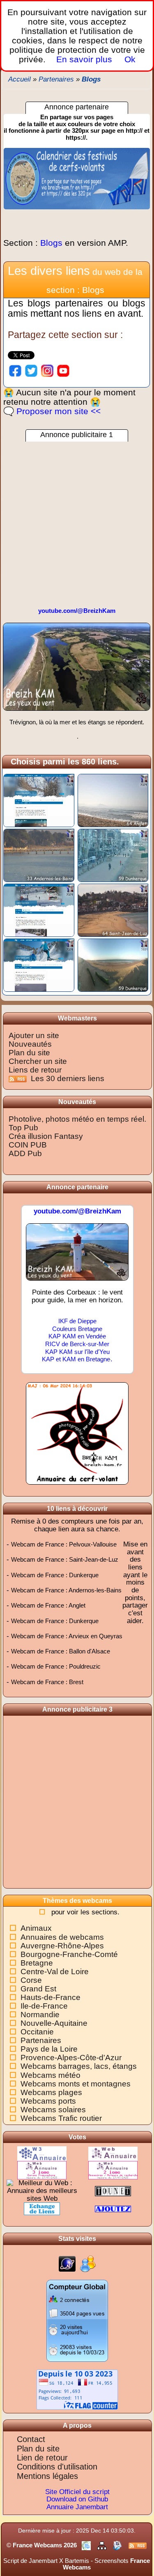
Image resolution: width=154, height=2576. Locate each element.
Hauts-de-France (51, 1997)
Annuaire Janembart (77, 2507)
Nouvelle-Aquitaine (54, 2023)
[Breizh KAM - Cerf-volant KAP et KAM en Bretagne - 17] (77, 670)
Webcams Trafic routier (61, 2118)
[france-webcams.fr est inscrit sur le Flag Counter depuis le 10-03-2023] (77, 2389)
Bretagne (37, 1963)
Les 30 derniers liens (68, 1078)
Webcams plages (51, 2092)
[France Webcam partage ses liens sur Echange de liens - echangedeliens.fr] (42, 2208)
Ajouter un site (34, 1035)
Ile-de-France (44, 2006)
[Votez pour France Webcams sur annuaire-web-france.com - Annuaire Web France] (113, 2153)
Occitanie (37, 2032)
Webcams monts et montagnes (76, 2084)
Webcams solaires (53, 2110)
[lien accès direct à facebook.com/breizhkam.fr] (15, 370)
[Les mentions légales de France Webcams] (87, 2545)
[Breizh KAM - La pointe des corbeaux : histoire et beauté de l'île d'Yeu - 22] (77, 1256)
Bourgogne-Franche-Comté (69, 1954)
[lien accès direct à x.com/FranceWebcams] (31, 370)
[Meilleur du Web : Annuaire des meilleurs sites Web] (42, 2191)
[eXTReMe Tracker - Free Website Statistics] (67, 2264)
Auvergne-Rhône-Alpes (62, 1946)
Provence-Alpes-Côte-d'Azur (71, 2058)
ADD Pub (25, 1153)
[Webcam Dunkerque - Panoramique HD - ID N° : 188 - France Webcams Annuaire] (113, 965)
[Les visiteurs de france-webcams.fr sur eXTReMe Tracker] (88, 2264)
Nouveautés (30, 1044)
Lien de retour (42, 2458)
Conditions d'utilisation (57, 2467)
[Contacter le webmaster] (118, 2545)
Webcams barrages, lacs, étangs (79, 2066)
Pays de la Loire (49, 2049)
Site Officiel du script (77, 2492)
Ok (129, 59)
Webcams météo (51, 2075)
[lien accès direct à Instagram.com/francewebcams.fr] (47, 370)
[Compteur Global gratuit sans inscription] (77, 2320)
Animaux (36, 1928)
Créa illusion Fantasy (46, 1136)
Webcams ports (48, 2101)
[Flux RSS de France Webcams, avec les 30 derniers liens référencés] (19, 1078)
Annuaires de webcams (62, 1937)
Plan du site (29, 1053)
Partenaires (41, 2040)
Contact (31, 2439)
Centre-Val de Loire (55, 1972)
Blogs (66, 243)
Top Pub (23, 1128)
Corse (31, 1980)
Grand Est (38, 1989)
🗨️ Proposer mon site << (52, 411)
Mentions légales (47, 2476)
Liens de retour (35, 1070)
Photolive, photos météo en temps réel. (77, 1119)
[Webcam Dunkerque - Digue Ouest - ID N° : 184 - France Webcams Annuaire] (113, 855)
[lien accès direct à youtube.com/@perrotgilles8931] (63, 370)
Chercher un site (38, 1061)
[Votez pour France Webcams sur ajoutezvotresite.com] (113, 2208)
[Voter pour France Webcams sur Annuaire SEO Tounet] (113, 2191)
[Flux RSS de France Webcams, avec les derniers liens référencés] (138, 2545)
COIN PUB (28, 1145)
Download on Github (77, 2499)
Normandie (40, 2015)
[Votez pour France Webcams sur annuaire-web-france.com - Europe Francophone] (42, 2170)
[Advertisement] (77, 518)
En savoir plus (84, 59)
